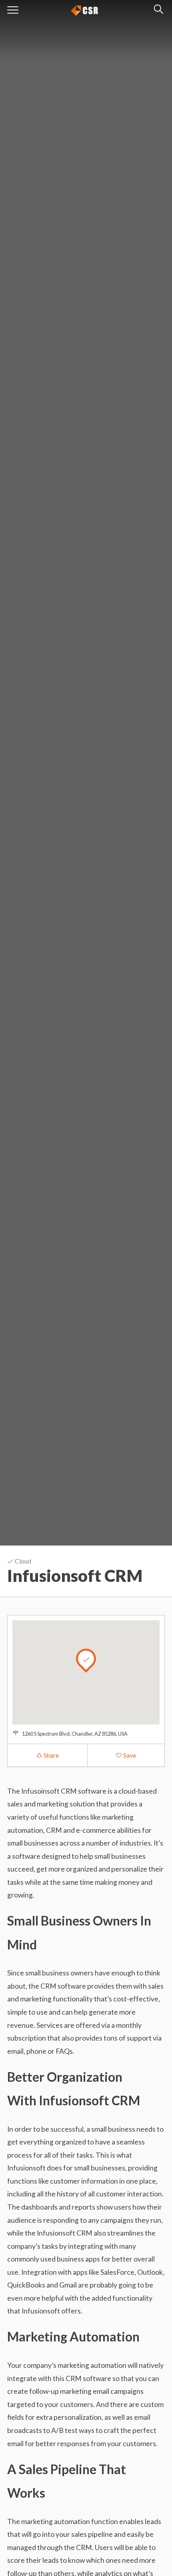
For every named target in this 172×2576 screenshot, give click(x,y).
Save (129, 1755)
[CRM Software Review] (84, 9)
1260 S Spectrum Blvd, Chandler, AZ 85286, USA (75, 1734)
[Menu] (13, 10)
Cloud (22, 1561)
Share (51, 1755)
